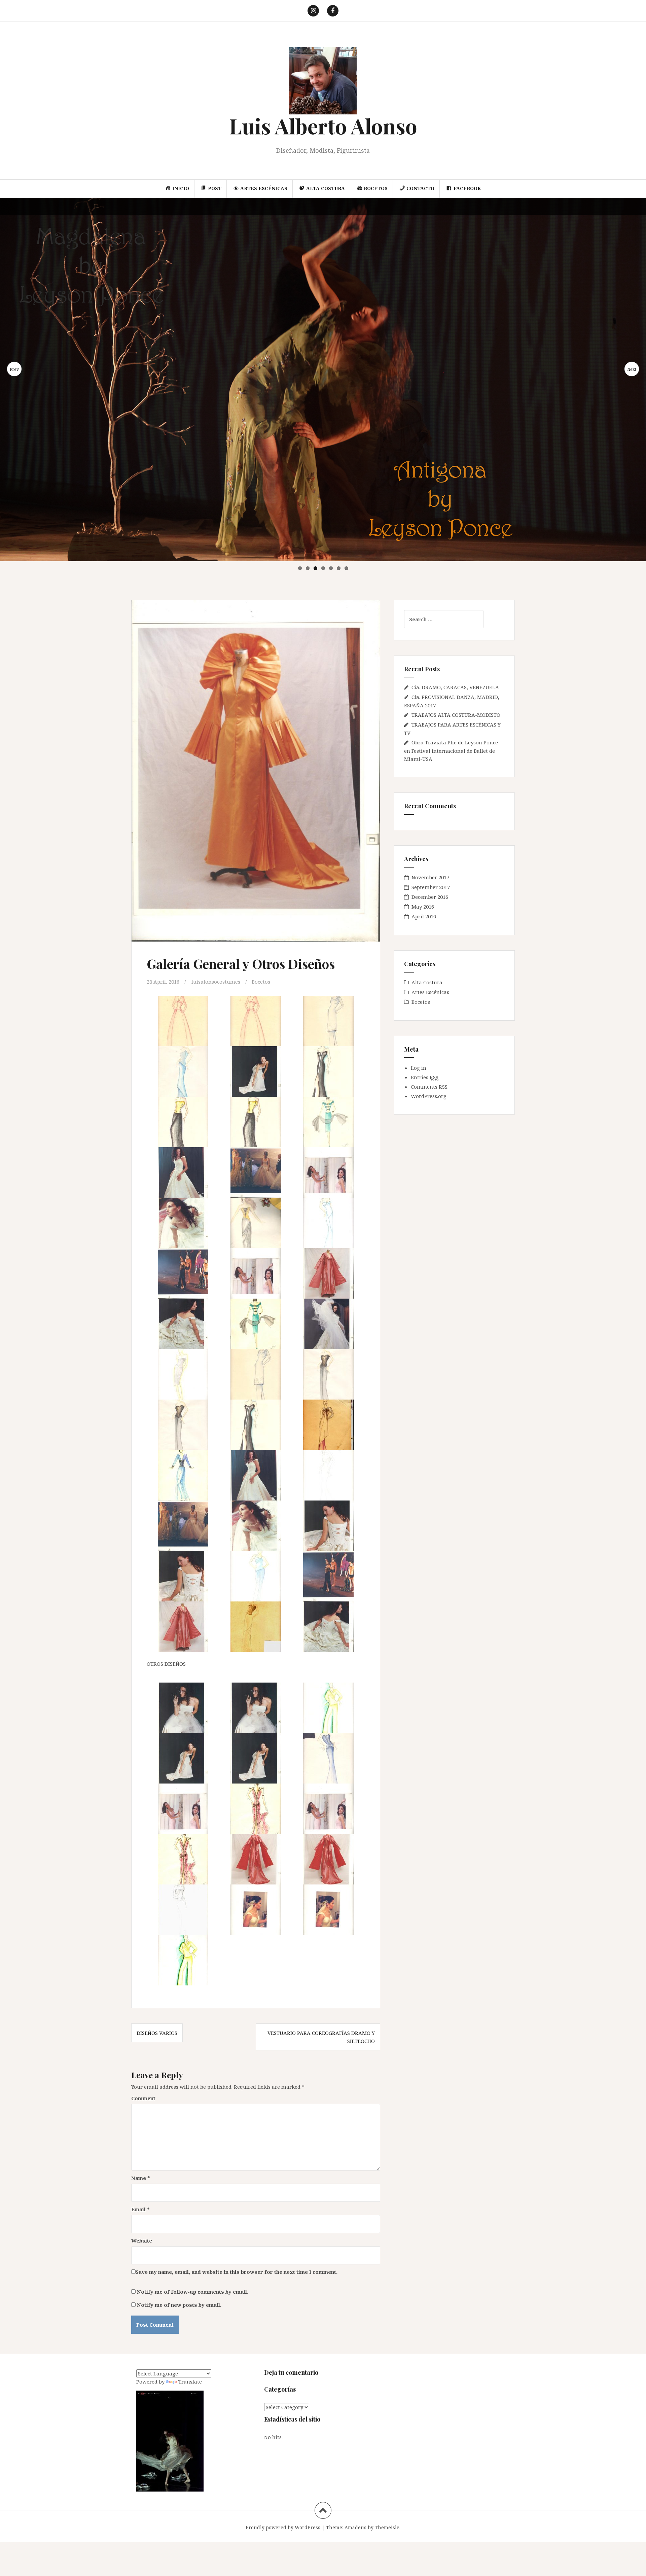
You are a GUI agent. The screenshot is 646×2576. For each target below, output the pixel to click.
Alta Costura (427, 982)
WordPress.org (429, 1096)
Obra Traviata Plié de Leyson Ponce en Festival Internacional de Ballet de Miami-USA (451, 751)
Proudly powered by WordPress (283, 2527)
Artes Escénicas (430, 992)
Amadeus (355, 2527)
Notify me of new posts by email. (179, 2305)
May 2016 (423, 907)
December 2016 (430, 897)
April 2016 (424, 916)
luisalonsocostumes (216, 982)
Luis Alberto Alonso (323, 126)
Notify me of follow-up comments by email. (193, 2292)
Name (141, 2178)
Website (142, 2240)
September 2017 (431, 887)
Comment (143, 2098)
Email (140, 2209)
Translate (190, 2381)
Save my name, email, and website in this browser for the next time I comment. (237, 2272)
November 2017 (430, 877)
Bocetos (261, 982)
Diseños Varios (157, 2033)
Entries (425, 1077)
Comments (429, 1087)
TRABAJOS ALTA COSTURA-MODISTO (456, 715)
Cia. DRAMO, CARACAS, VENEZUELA (455, 687)
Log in (419, 1068)
